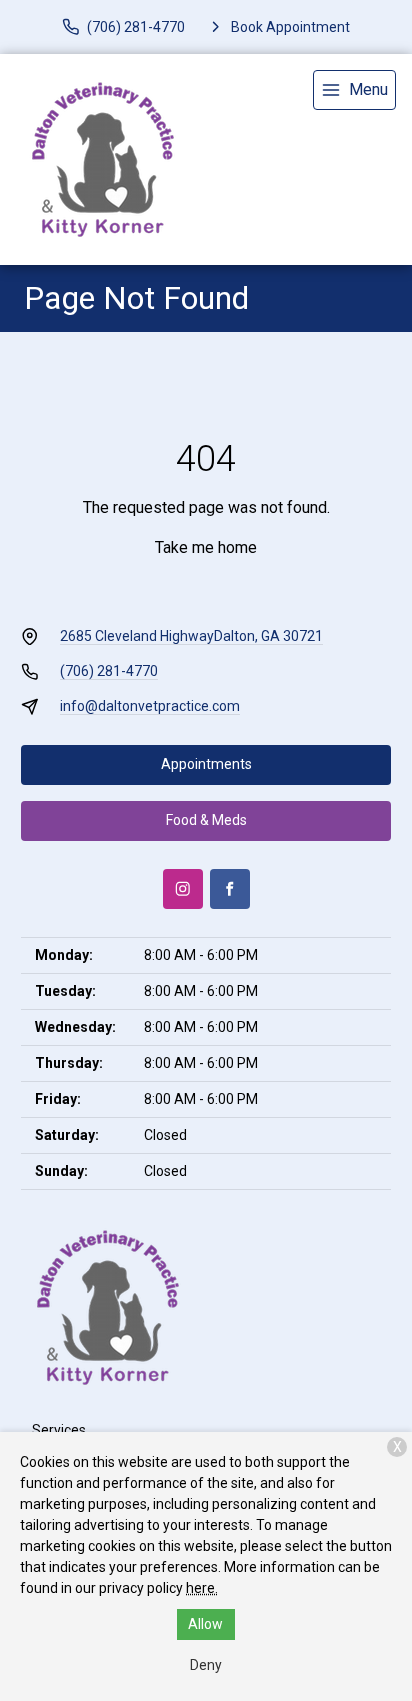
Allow (205, 1624)
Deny (206, 1665)
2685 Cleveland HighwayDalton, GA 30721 (191, 636)
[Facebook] (230, 889)
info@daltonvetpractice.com (150, 706)
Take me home (206, 547)
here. (202, 1588)
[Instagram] (183, 889)
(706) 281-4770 (109, 671)
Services (59, 1430)
